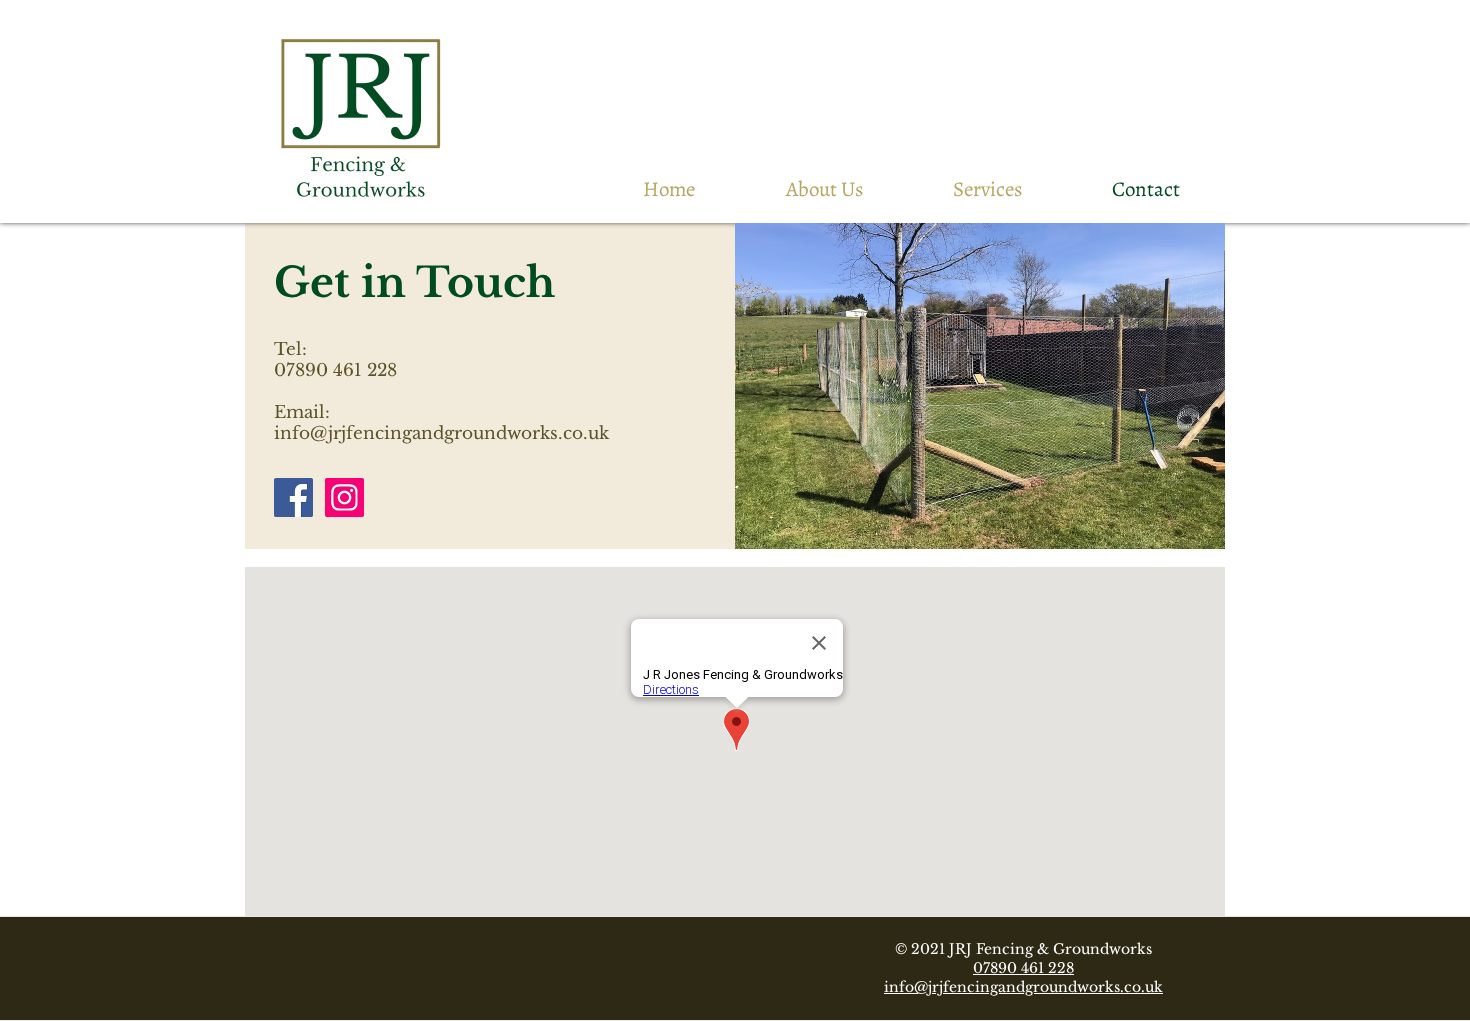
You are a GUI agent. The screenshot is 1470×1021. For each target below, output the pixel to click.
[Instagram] (344, 497)
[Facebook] (293, 497)
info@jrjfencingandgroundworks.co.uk (441, 433)
